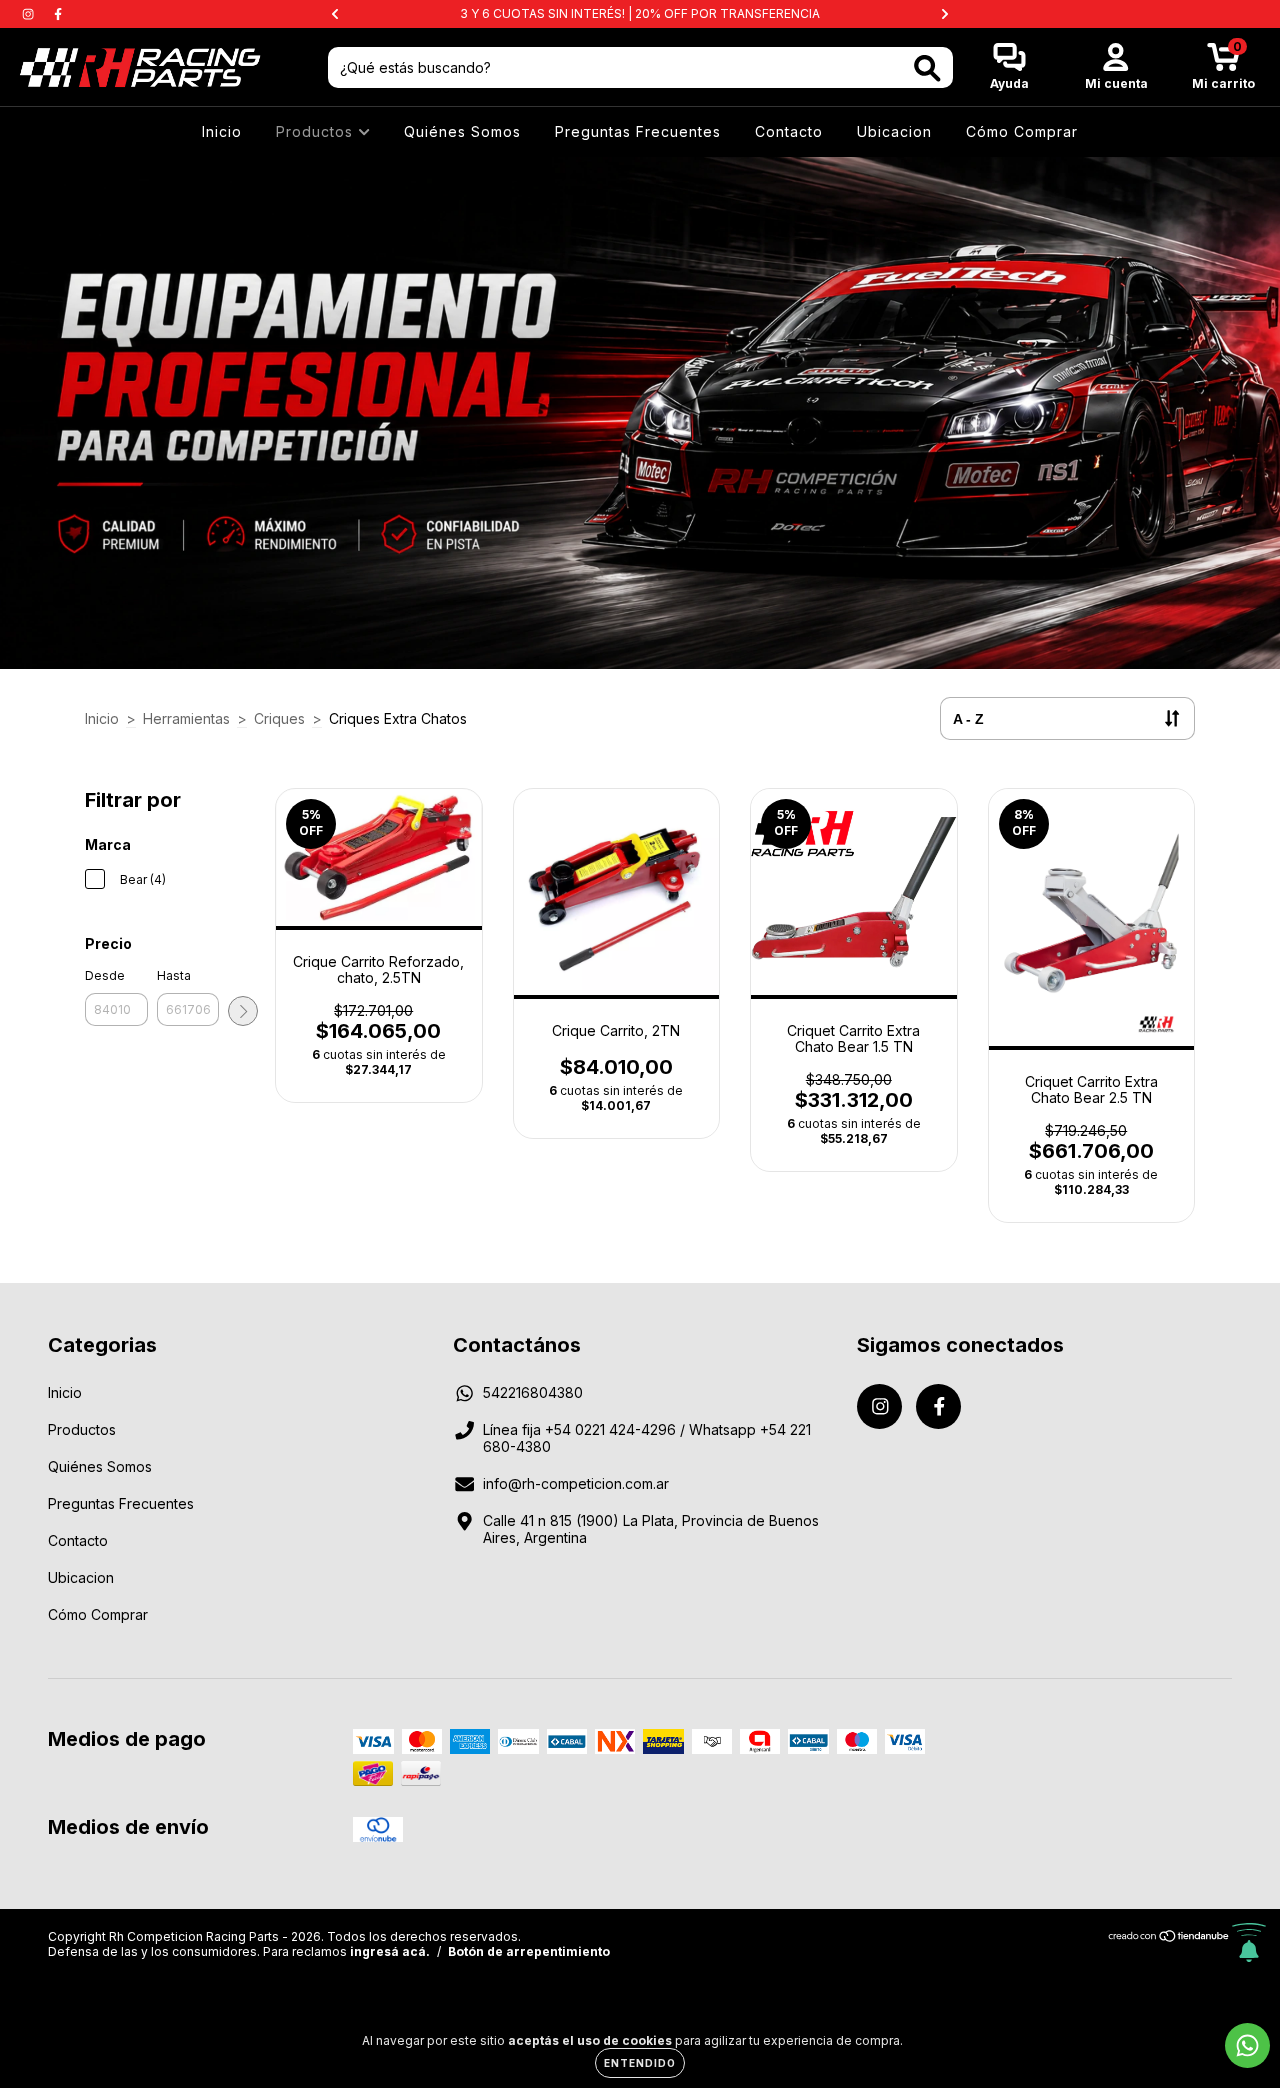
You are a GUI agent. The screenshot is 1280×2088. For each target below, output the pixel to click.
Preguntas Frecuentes (638, 131)
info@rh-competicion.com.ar (576, 1483)
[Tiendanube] (1169, 1938)
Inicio (222, 131)
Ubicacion (894, 131)
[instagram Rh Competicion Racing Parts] (30, 13)
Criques (279, 718)
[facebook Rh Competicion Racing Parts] (58, 13)
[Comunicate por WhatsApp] (1247, 2045)
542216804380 (533, 1392)
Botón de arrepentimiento (529, 1951)
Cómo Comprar (1022, 131)
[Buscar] (927, 68)
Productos (317, 131)
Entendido (640, 2063)
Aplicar (243, 1011)
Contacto (789, 131)
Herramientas (186, 718)
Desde (105, 975)
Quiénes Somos (462, 131)
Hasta (174, 975)
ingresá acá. (390, 1951)
